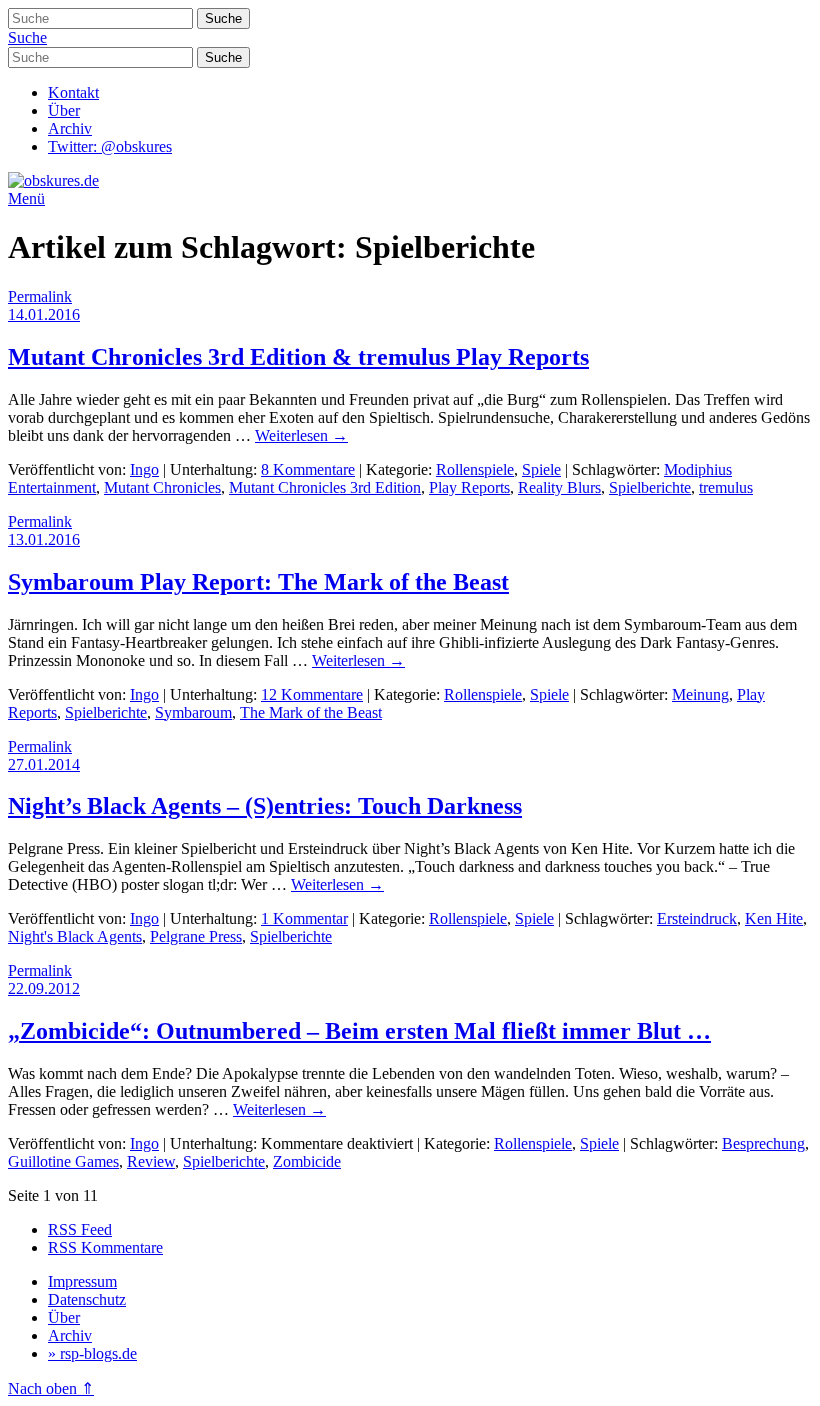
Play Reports (469, 487)
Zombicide (307, 1161)
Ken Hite (774, 918)
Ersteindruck (697, 918)
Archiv (70, 128)
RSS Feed (80, 1229)
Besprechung (763, 1143)
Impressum (82, 1281)
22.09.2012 (44, 988)
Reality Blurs (559, 487)
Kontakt (73, 92)
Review (151, 1161)
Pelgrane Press (196, 936)
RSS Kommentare (105, 1247)
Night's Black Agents (75, 936)
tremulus (726, 487)
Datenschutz (87, 1299)
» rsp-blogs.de (92, 1353)
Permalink (40, 296)
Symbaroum (193, 712)
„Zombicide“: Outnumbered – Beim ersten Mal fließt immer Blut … (359, 1031)
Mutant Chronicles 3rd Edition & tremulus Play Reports (298, 357)
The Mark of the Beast (311, 712)
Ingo (144, 469)
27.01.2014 (44, 764)
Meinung (700, 694)
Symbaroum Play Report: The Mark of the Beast (258, 582)
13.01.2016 (44, 539)
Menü (26, 198)
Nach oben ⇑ (51, 1388)
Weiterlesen (301, 435)
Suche (27, 37)
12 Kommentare (312, 694)
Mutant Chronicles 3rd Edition (325, 487)
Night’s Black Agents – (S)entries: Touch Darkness (265, 806)
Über (64, 110)
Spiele (541, 469)
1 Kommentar (304, 918)
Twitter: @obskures (110, 146)
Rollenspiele (475, 469)
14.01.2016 (44, 314)
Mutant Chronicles (162, 487)
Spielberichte (650, 487)
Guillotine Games (63, 1161)
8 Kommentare (308, 469)
